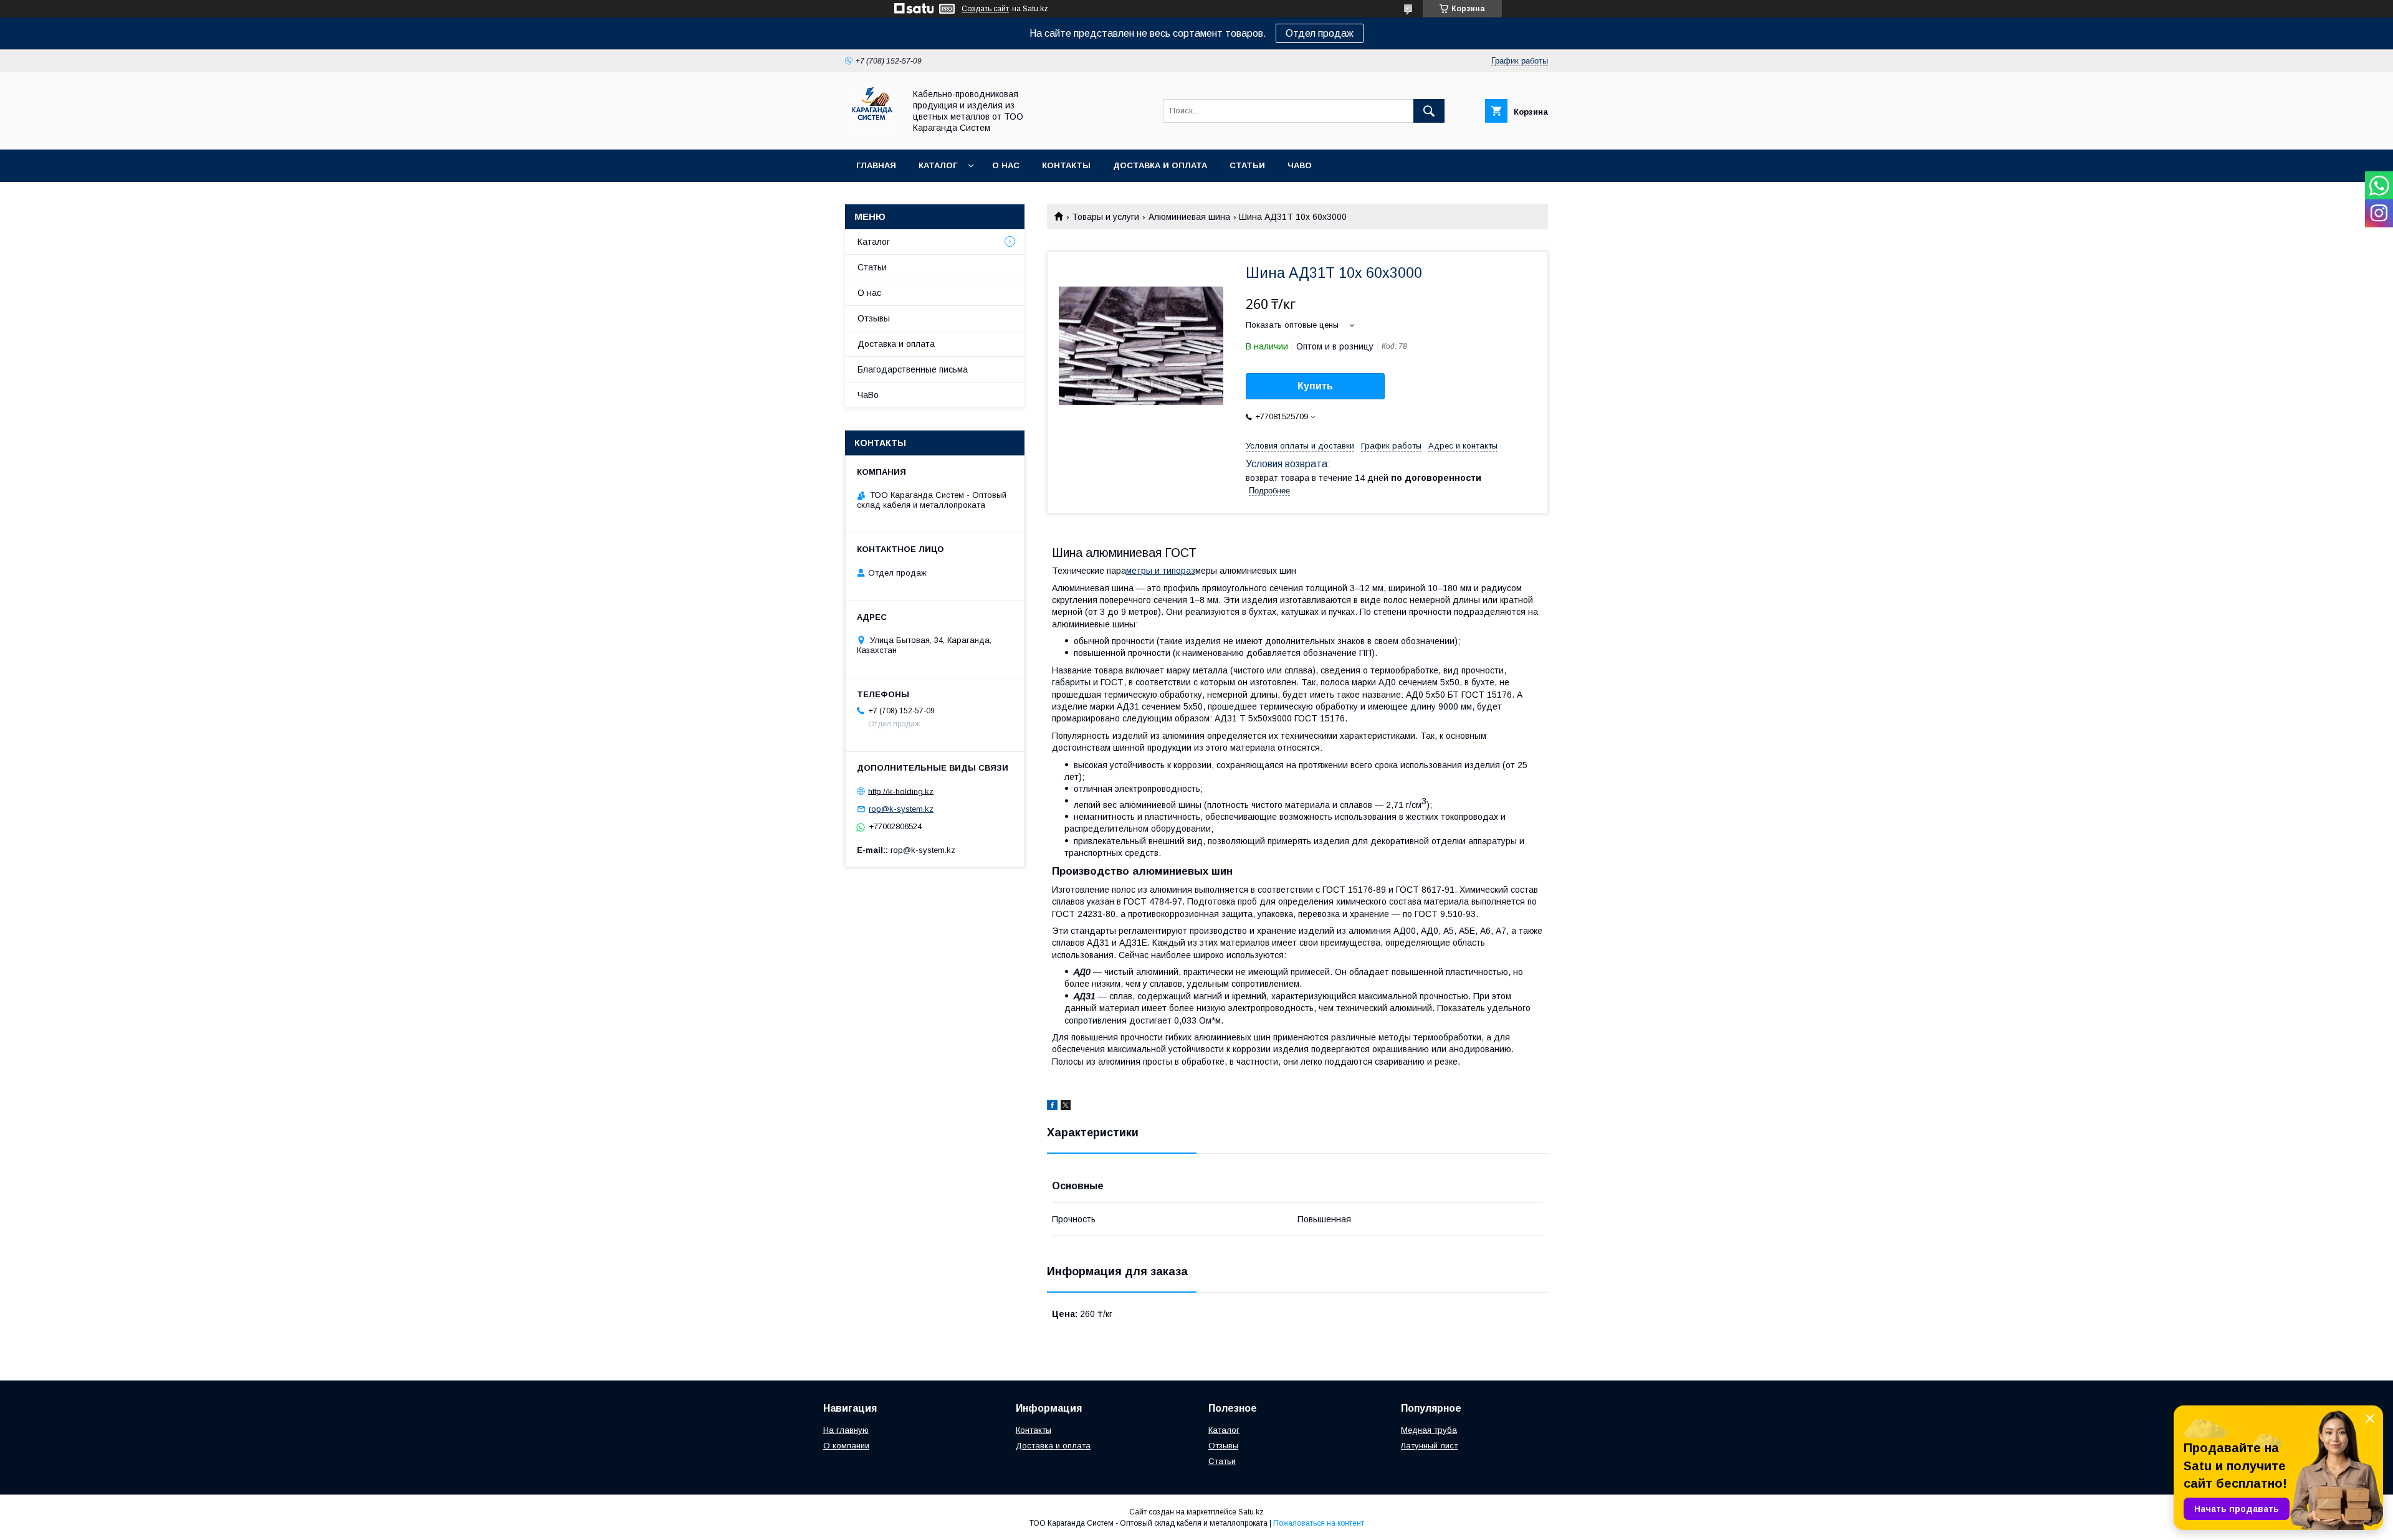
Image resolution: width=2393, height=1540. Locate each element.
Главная (876, 165)
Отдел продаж (1320, 33)
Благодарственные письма (913, 369)
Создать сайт (985, 9)
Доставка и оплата (1160, 165)
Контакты (1066, 165)
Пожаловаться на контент (1319, 1523)
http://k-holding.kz (901, 791)
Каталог (938, 165)
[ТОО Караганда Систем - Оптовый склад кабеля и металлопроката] (872, 133)
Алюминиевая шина (1189, 217)
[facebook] (1052, 1107)
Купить (1315, 386)
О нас (1006, 165)
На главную (846, 1430)
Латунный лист (1429, 1446)
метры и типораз (1161, 571)
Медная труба (1429, 1430)
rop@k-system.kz (901, 809)
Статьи (1247, 165)
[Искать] (1429, 111)
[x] (1066, 1107)
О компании (846, 1446)
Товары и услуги (1106, 217)
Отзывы (874, 318)
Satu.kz (1251, 1512)
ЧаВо (1300, 165)
